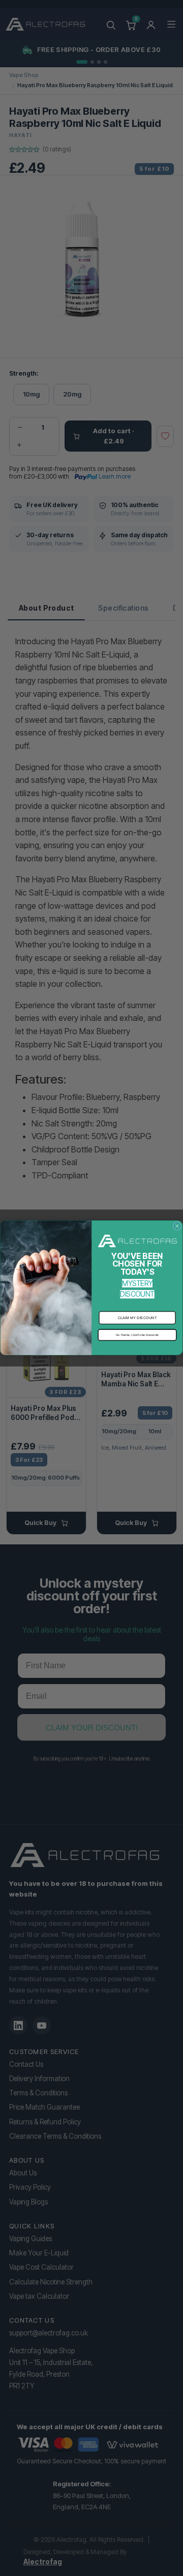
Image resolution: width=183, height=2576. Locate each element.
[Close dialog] (177, 1226)
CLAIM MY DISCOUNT (138, 1318)
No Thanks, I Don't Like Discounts (137, 1335)
